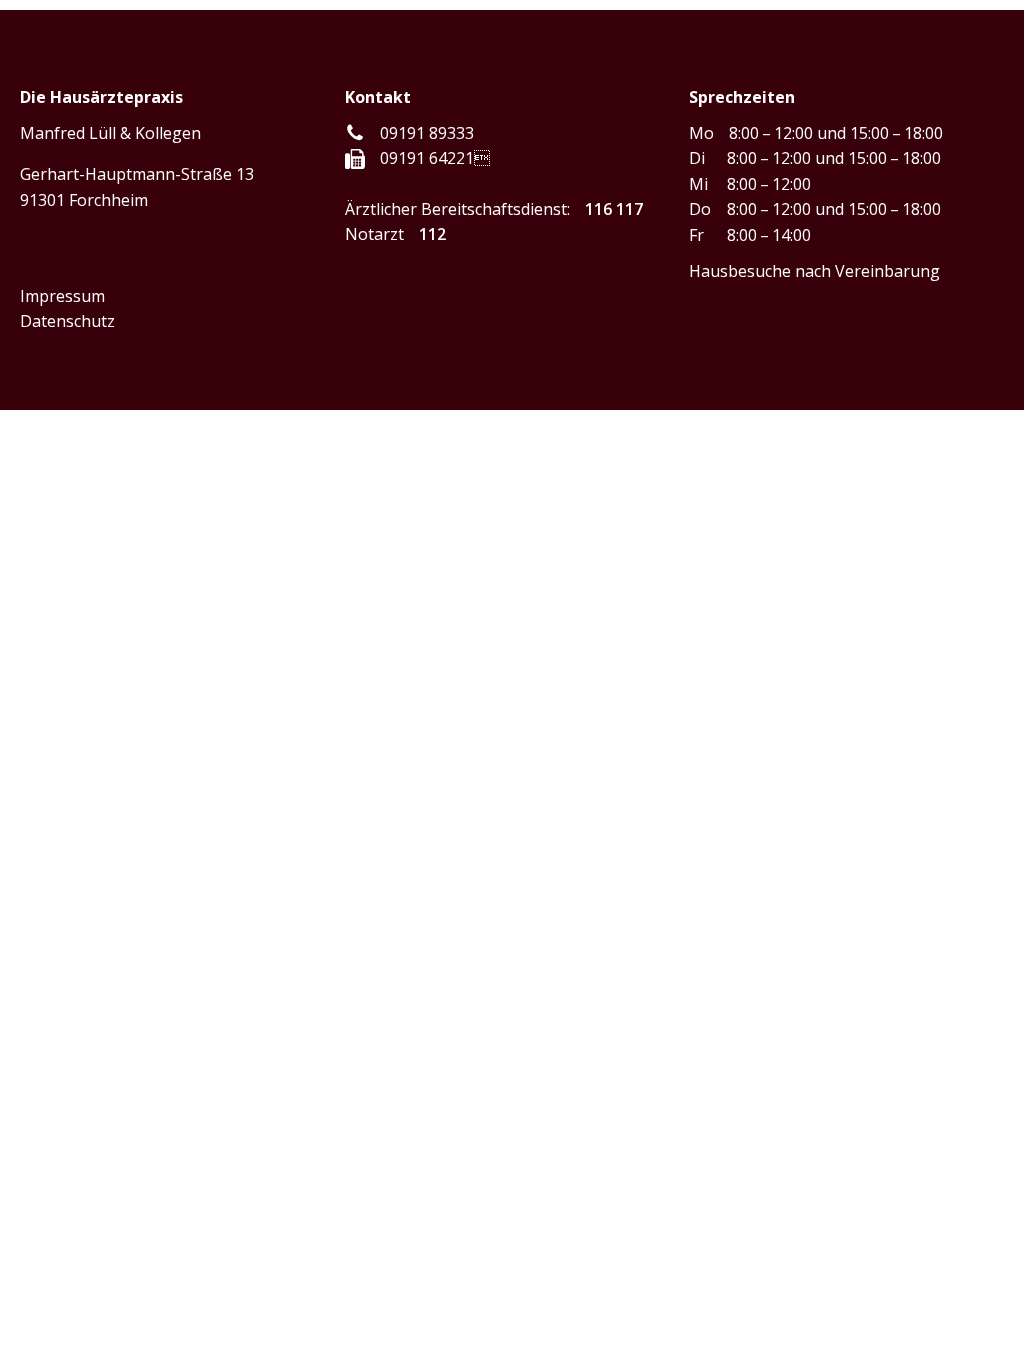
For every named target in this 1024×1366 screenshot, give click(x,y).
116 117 (614, 209)
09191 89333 (427, 133)
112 (432, 234)
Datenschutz (67, 321)
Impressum (62, 296)
